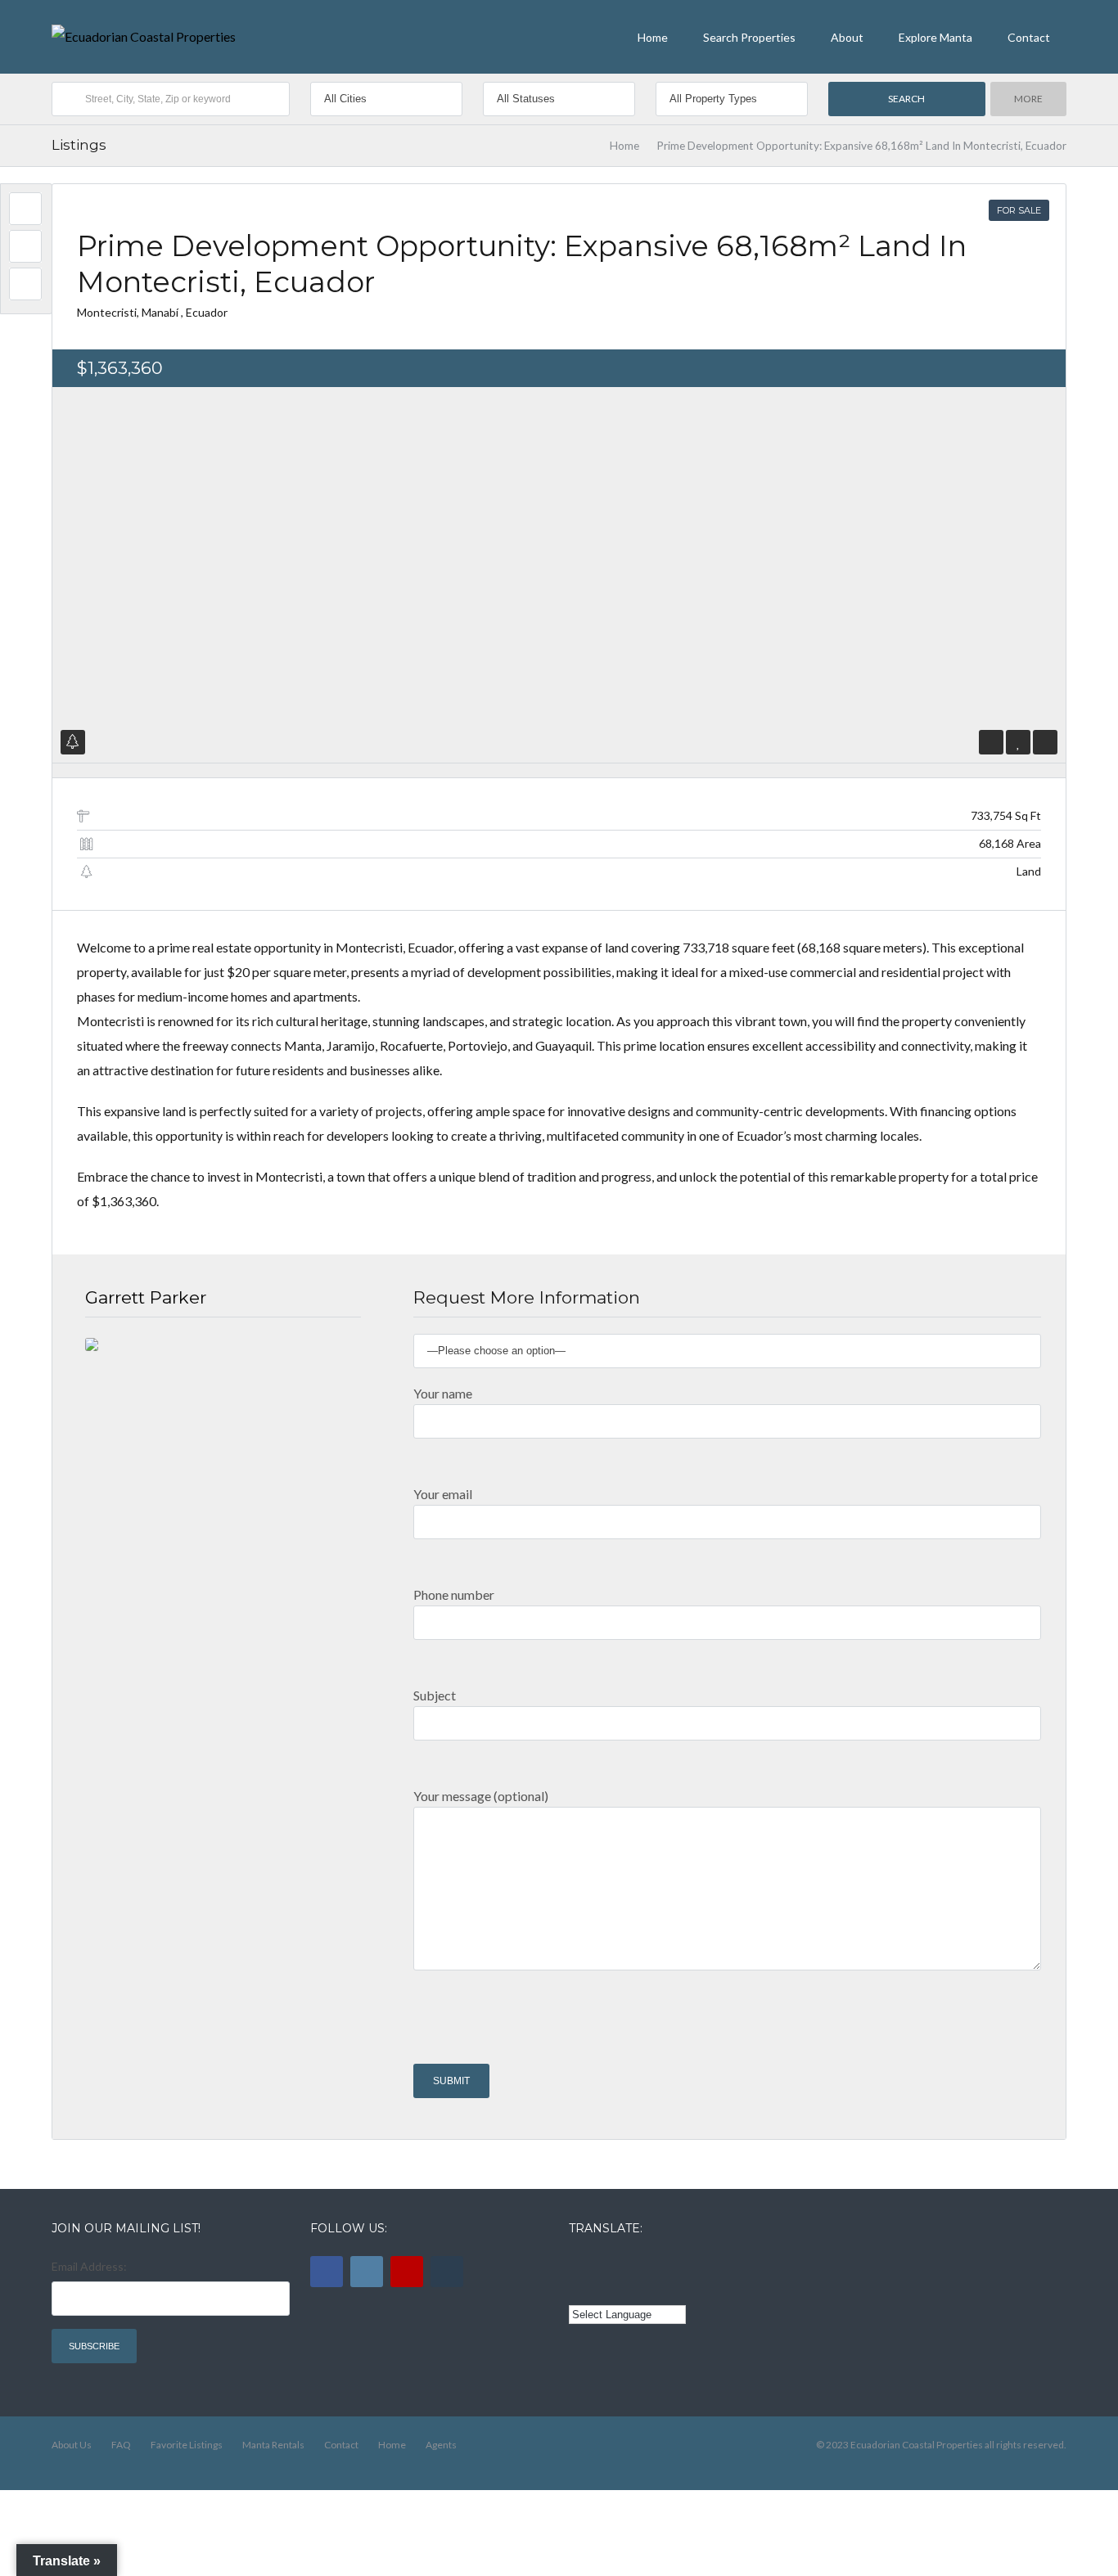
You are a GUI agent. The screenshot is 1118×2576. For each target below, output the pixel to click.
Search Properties (749, 37)
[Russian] (647, 2264)
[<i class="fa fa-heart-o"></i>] (1019, 742)
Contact (1029, 37)
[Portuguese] (602, 2289)
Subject (435, 1695)
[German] (669, 2264)
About (847, 37)
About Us (72, 2445)
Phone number (454, 1594)
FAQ (121, 2445)
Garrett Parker (146, 1297)
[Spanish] (602, 2264)
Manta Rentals (273, 2445)
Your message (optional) (481, 1796)
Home (653, 37)
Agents (441, 2445)
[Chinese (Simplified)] (579, 2289)
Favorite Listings (187, 2445)
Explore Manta (935, 37)
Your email (443, 1494)
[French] (624, 2264)
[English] (579, 2264)
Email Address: (89, 2266)
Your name (443, 1393)
